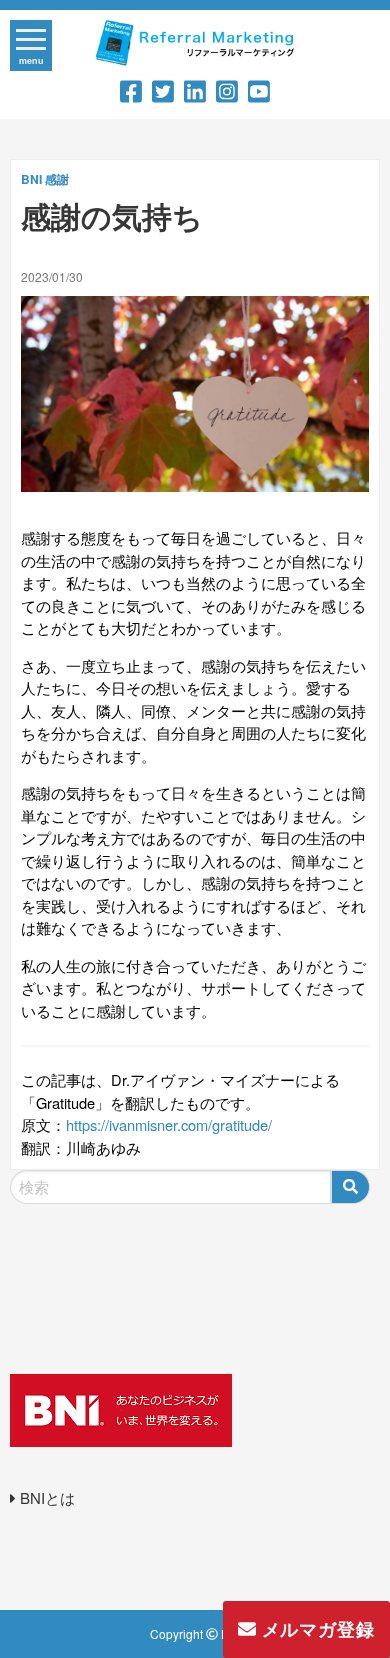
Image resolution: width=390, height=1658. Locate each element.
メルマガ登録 (315, 1629)
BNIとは (45, 1497)
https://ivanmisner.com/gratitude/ (169, 1124)
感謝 (57, 179)
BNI (31, 179)
